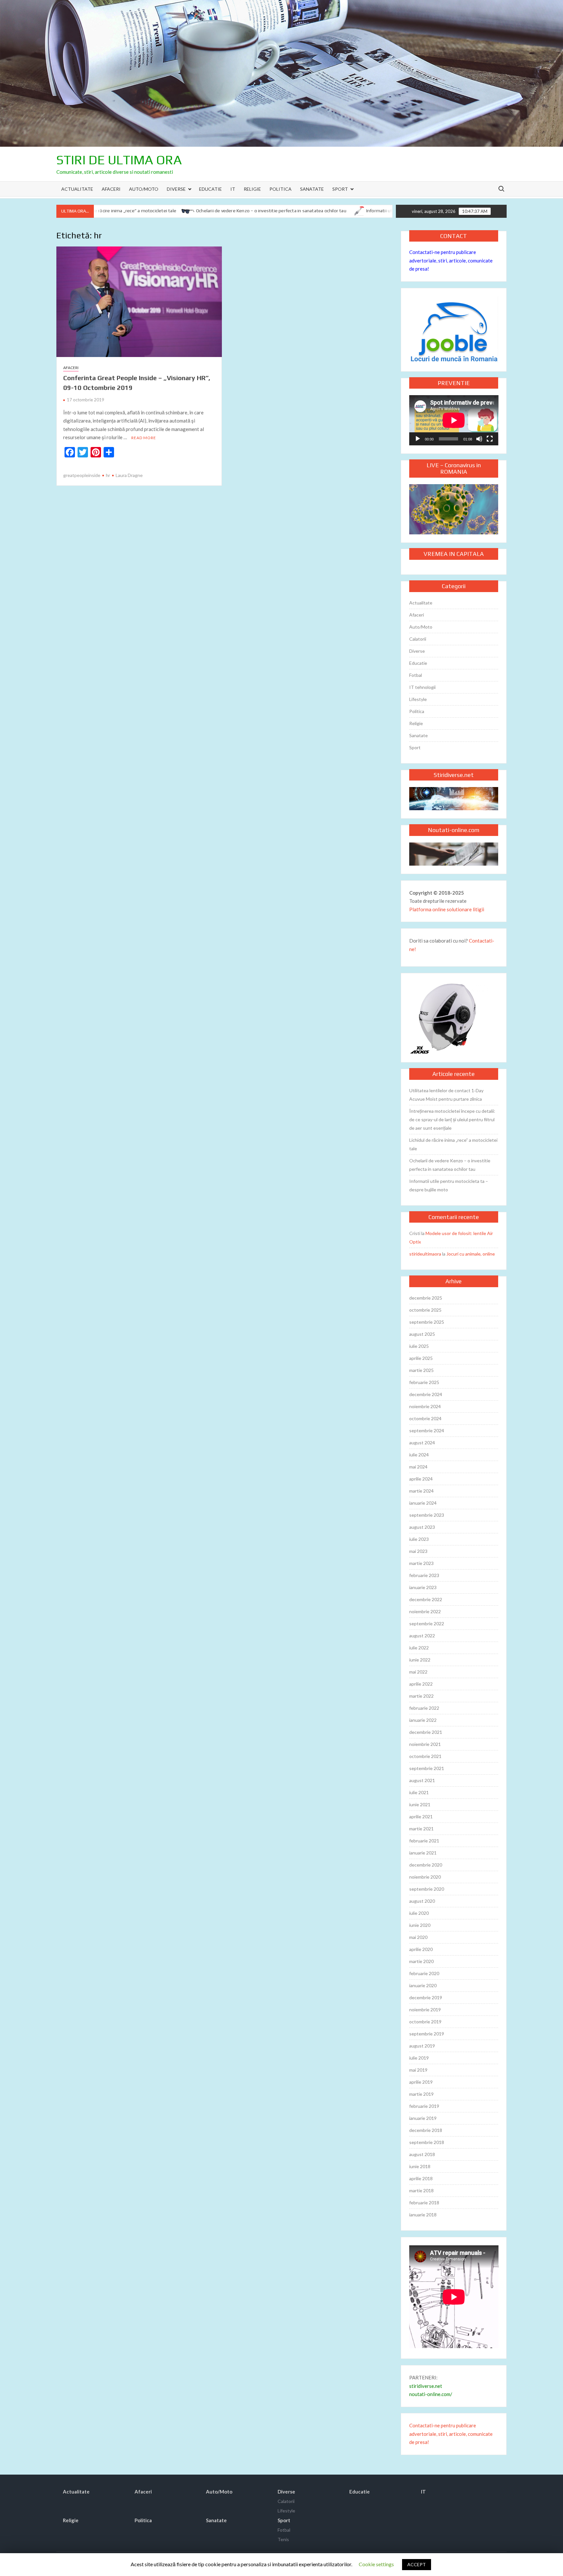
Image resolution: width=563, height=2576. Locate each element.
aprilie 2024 (421, 1479)
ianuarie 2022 (423, 1720)
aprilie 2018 (421, 2178)
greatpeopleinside (82, 475)
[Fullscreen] (490, 439)
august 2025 (422, 1334)
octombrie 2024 (425, 1418)
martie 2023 (421, 1563)
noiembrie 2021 (425, 1744)
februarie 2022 (424, 1708)
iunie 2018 (420, 2166)
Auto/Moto (144, 189)
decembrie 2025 (426, 1298)
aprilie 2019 (421, 2082)
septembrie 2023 (427, 1515)
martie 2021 (421, 1829)
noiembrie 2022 (425, 1611)
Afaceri (111, 189)
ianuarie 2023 (423, 1587)
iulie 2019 (419, 2058)
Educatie (210, 189)
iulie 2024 (419, 1455)
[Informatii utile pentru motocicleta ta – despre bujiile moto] (303, 210)
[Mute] (479, 439)
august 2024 (422, 1443)
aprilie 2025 (421, 1358)
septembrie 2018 (427, 2142)
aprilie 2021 (421, 1817)
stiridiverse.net (426, 2386)
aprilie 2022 (421, 1684)
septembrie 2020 (427, 1889)
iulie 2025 (419, 1346)
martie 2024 (421, 1491)
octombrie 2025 (425, 1310)
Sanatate (312, 189)
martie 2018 (421, 2190)
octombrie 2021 (425, 1756)
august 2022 (422, 1636)
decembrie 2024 (426, 1394)
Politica (281, 189)
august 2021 (422, 1780)
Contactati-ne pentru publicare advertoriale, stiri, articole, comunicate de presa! (451, 260)
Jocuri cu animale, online (471, 1254)
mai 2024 (418, 1467)
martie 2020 (421, 1961)
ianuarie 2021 (423, 1853)
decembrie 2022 (426, 1599)
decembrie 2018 (426, 2130)
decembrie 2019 (426, 1997)
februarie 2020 (424, 1973)
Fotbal (416, 675)
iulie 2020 (419, 1913)
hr (108, 475)
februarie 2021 (424, 1841)
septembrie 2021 (427, 1768)
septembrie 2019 (427, 2034)
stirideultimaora (425, 1254)
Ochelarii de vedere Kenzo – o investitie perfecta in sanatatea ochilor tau (216, 211)
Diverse (176, 189)
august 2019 (422, 2046)
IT (233, 189)
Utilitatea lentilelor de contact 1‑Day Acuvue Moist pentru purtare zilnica (446, 1095)
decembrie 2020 (426, 1865)
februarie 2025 (424, 1382)
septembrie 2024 (427, 1430)
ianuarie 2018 (423, 2215)
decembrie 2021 (426, 1732)
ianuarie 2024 (423, 1503)
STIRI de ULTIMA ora (119, 160)
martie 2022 (421, 1696)
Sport (340, 189)
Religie (252, 189)
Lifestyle (418, 699)
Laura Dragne (129, 475)
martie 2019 (421, 2094)
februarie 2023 (424, 1575)
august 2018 (422, 2154)
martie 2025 (421, 1370)
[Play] (418, 439)
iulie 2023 (419, 1539)
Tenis (283, 2539)
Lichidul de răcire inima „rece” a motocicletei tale (453, 1144)
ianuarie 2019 (423, 2118)
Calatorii (418, 639)
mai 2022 (418, 1672)
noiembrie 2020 (425, 1877)
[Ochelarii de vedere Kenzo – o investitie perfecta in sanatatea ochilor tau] (132, 210)
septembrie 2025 (427, 1322)
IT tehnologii (422, 687)
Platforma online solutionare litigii (447, 909)
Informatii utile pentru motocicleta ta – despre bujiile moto (372, 211)
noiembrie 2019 (425, 2010)
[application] (454, 420)
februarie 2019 (424, 2106)
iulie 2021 (419, 1792)
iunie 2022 (420, 1660)
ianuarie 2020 (423, 1985)
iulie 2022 (419, 1648)
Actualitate (77, 189)
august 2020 (422, 1901)
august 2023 (422, 1527)
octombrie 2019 (425, 2022)
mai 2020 (418, 1937)
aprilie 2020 (421, 1949)
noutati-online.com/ (431, 2394)
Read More (144, 438)
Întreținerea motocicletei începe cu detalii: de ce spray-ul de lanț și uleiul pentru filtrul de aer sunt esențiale (452, 1119)
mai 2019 (418, 2070)
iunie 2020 (420, 1925)
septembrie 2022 (427, 1623)
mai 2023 (418, 1551)
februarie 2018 (424, 2203)
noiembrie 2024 (425, 1406)
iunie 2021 (420, 1804)
